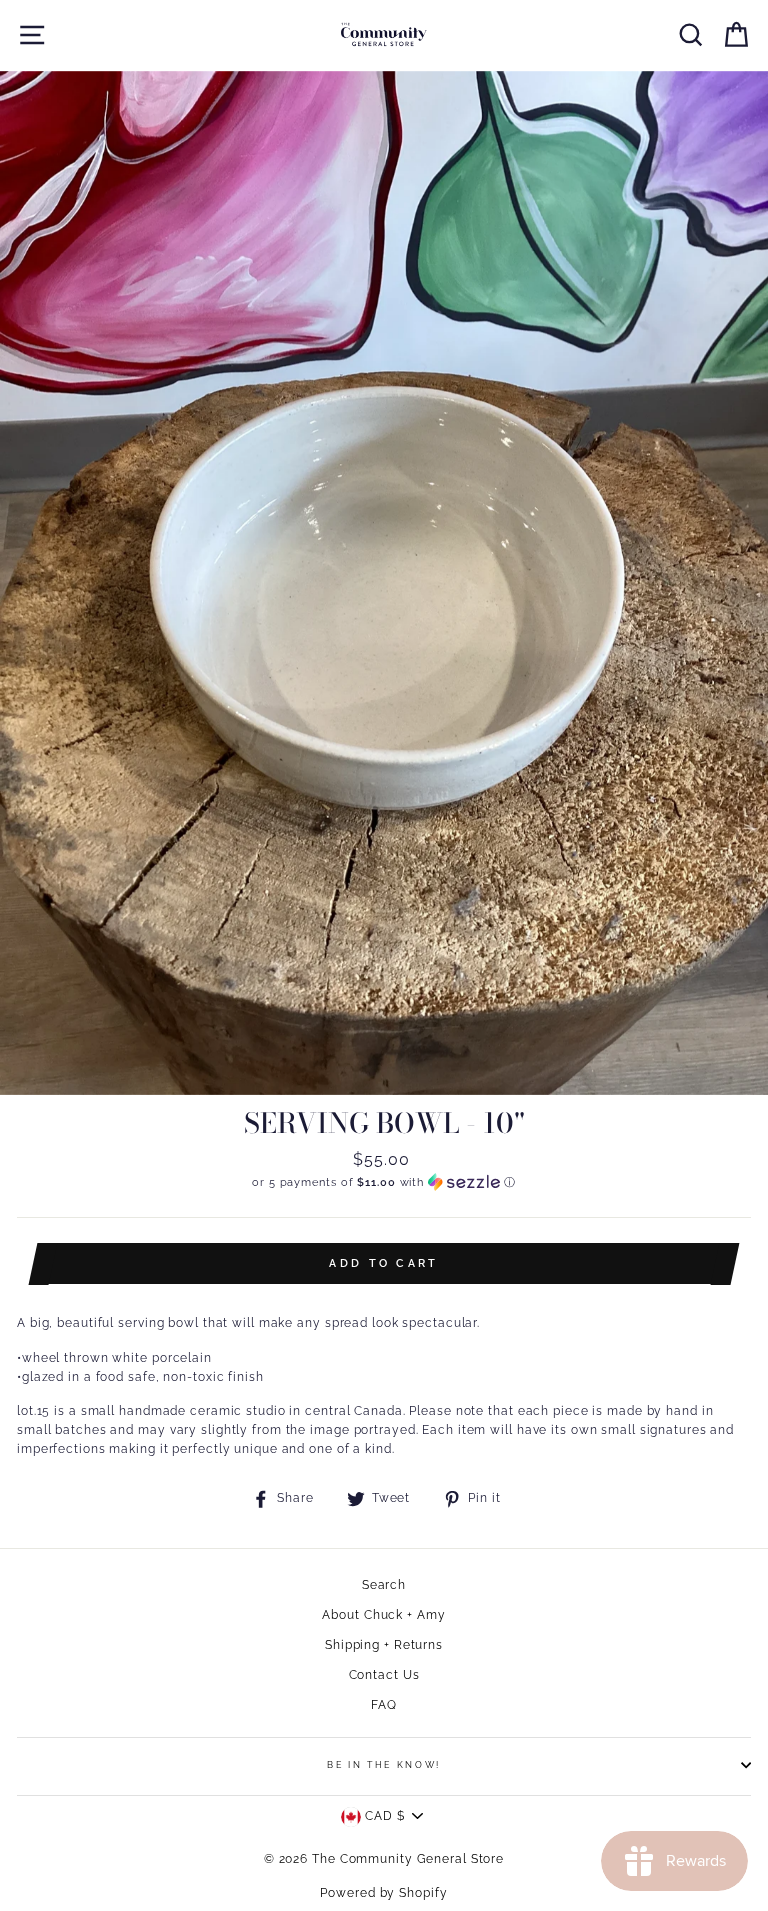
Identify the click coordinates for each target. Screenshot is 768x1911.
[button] (384, 1182)
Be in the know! (384, 1765)
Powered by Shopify (383, 1893)
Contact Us (384, 1675)
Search (384, 1585)
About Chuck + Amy (383, 1615)
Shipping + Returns (384, 1645)
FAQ (384, 1705)
